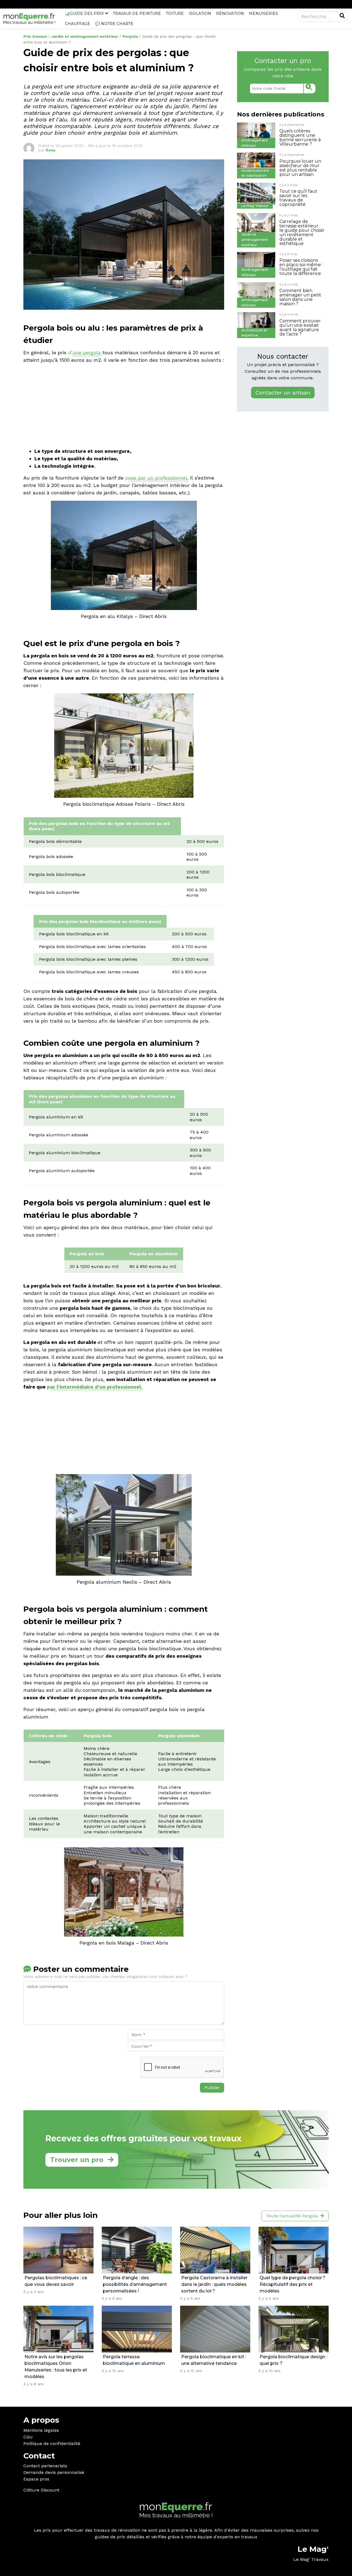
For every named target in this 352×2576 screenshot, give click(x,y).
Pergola (130, 36)
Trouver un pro (77, 2160)
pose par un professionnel (156, 478)
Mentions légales (41, 2430)
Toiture (175, 13)
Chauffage (78, 24)
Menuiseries (263, 13)
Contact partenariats (45, 2466)
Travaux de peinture (137, 13)
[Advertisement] (124, 407)
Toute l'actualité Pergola (292, 2216)
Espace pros (36, 2479)
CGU (28, 2437)
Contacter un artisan (283, 393)
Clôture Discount (41, 2490)
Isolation (200, 13)
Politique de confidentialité (52, 2443)
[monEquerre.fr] (29, 18)
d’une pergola (84, 352)
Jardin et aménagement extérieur (85, 36)
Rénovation (230, 13)
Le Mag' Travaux (311, 2559)
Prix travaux (35, 36)
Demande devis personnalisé (54, 2472)
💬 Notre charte (114, 24)
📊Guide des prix (84, 13)
